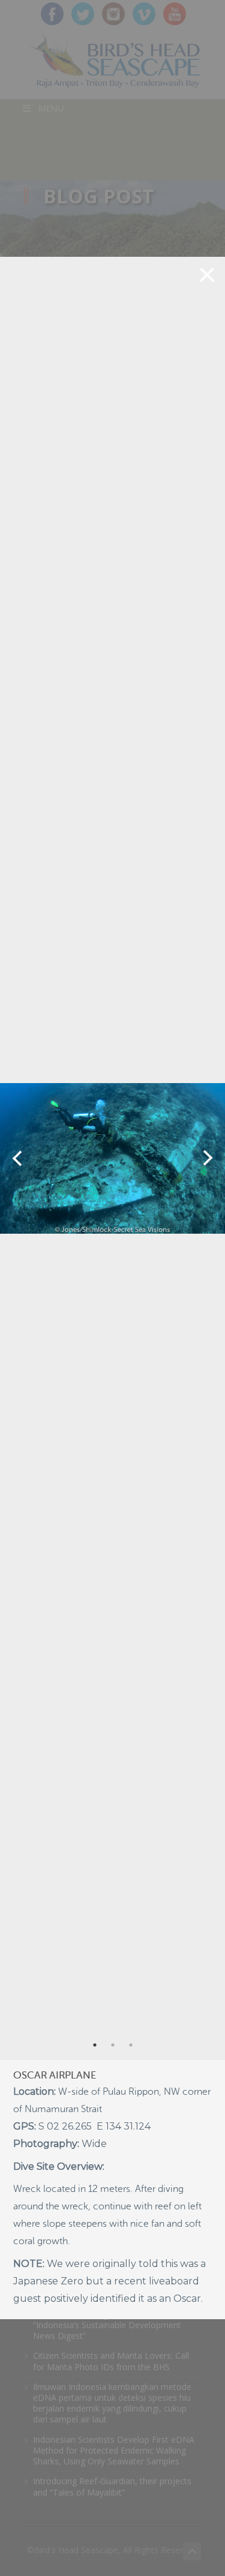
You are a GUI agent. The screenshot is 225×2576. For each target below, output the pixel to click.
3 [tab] (131, 2045)
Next (208, 1158)
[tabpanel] (112, 1158)
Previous (17, 1158)
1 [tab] (95, 2045)
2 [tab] (113, 2045)
